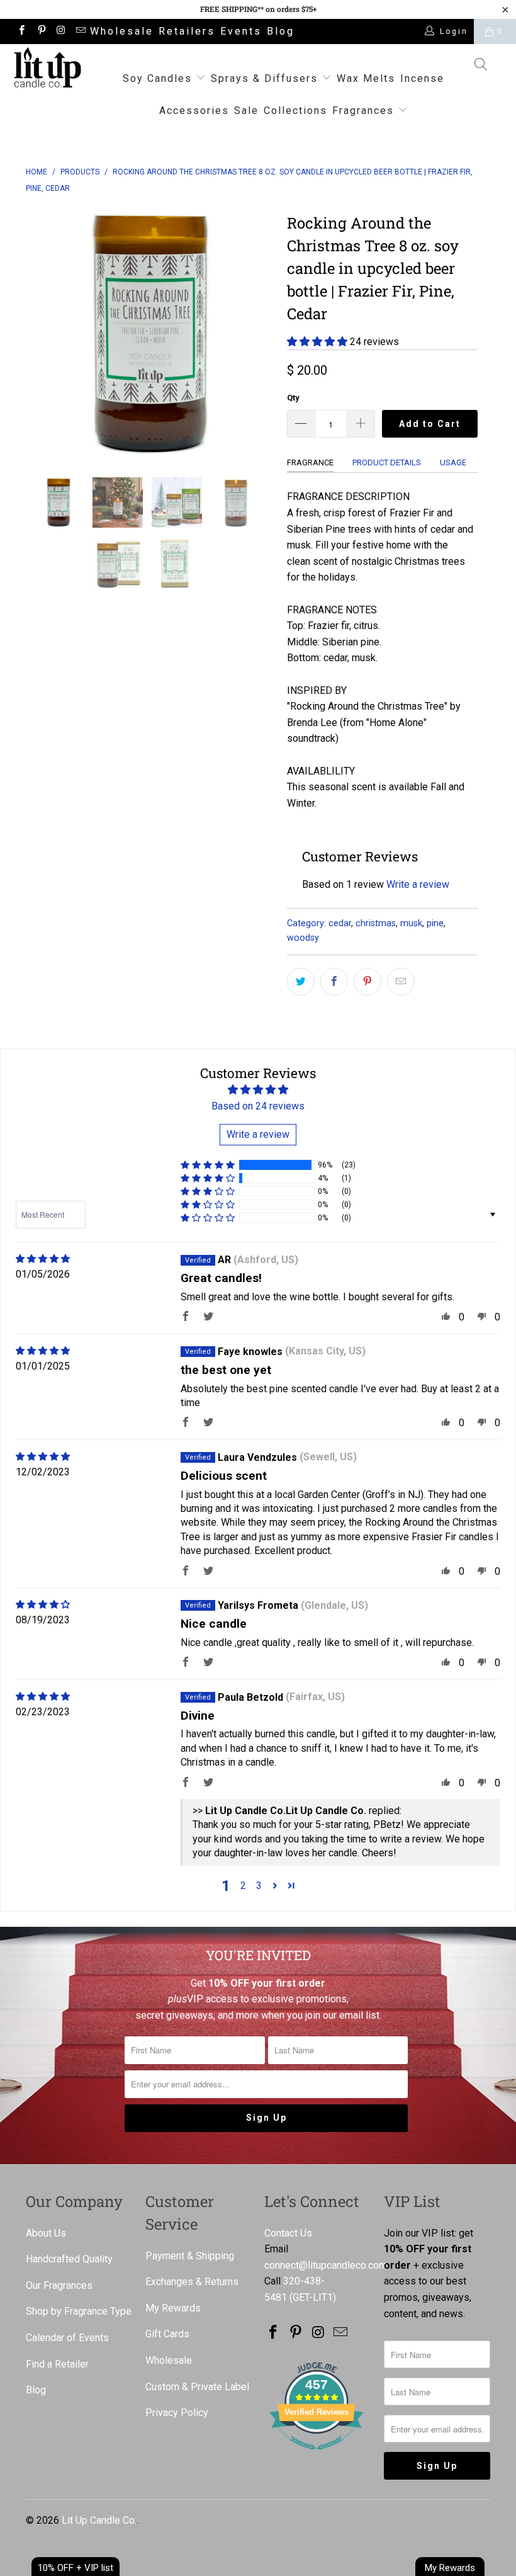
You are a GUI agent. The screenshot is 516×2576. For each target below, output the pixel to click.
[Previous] (39, 333)
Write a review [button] (258, 1134)
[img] (43, 1259)
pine (435, 923)
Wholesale (122, 31)
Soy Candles (159, 78)
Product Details (387, 462)
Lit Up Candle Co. (99, 2520)
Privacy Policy (177, 2413)
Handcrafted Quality (69, 2259)
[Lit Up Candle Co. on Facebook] (21, 31)
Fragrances (363, 111)
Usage (453, 462)
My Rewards (173, 2308)
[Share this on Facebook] (334, 982)
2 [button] (243, 1886)
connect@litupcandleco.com (326, 2265)
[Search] (481, 66)
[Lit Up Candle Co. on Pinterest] (41, 31)
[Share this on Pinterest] (367, 982)
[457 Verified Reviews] (317, 2456)
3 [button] (259, 1886)
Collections (295, 111)
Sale (246, 111)
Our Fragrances (59, 2285)
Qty (293, 398)
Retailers (187, 31)
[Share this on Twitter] (301, 982)
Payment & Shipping (190, 2256)
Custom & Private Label (197, 2387)
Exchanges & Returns (192, 2282)
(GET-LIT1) (313, 2297)
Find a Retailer (57, 2364)
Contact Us (288, 2233)
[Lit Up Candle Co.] (48, 67)
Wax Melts (366, 78)
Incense (422, 78)
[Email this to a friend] (401, 982)
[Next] (261, 333)
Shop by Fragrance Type (79, 2311)
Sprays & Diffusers (266, 78)
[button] (317, 342)
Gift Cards (167, 2334)
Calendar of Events (67, 2338)
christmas (376, 923)
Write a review (418, 884)
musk (411, 923)
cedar (340, 923)
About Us (46, 2233)
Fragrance (310, 462)
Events (241, 31)
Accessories (194, 111)
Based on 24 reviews (258, 1106)
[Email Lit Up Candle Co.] (80, 31)
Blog (281, 31)
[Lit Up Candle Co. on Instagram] (61, 31)
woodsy (303, 938)
